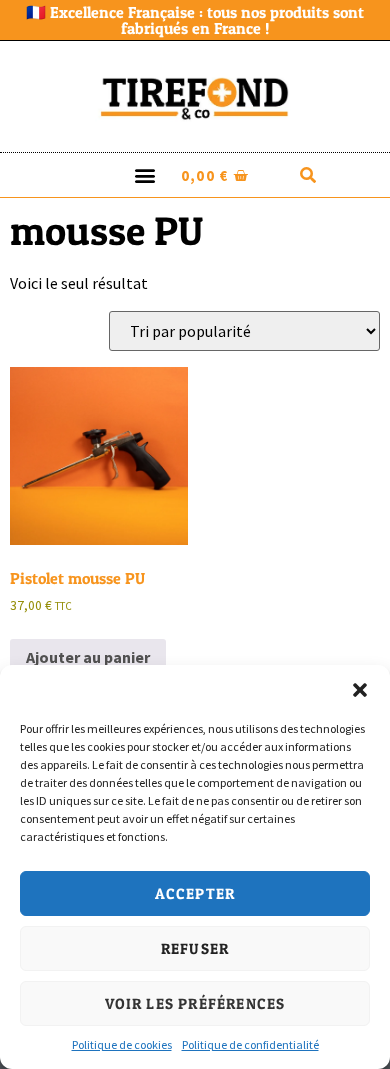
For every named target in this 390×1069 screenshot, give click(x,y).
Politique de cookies (122, 1044)
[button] (360, 690)
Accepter (195, 893)
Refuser (195, 948)
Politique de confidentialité (250, 1044)
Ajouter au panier (88, 657)
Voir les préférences (195, 1003)
